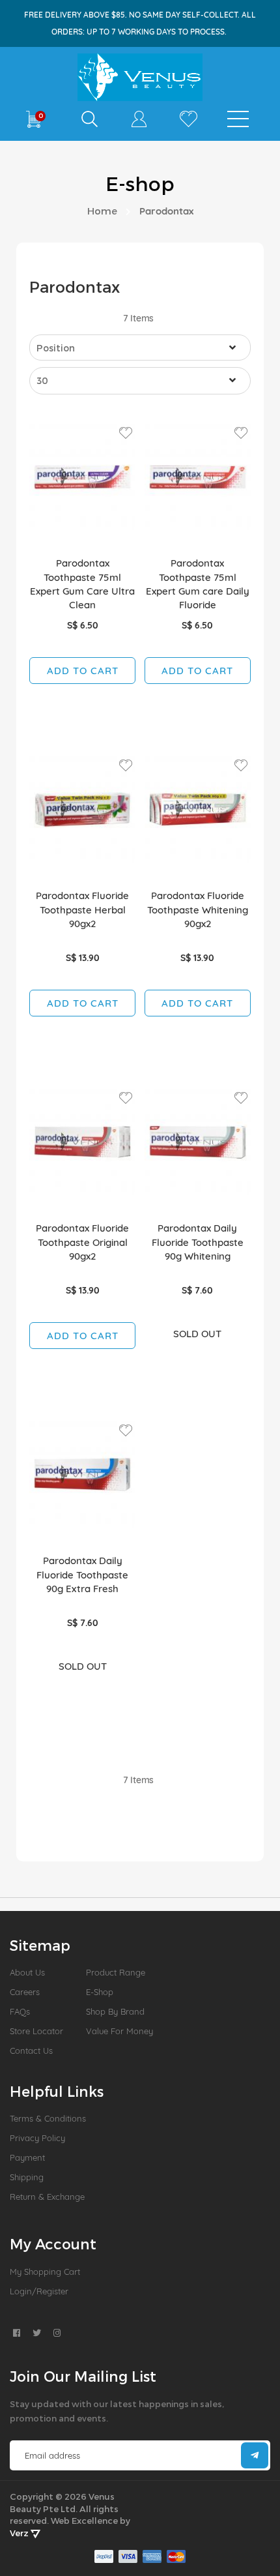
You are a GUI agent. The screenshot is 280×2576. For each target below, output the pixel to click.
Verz (20, 2533)
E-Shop (100, 1992)
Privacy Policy (37, 2138)
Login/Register (39, 2291)
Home (102, 211)
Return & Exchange (47, 2197)
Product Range (116, 1972)
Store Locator (36, 2031)
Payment (27, 2157)
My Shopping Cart (45, 2272)
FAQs (20, 2011)
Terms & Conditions (48, 2118)
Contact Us (31, 2050)
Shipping (27, 2177)
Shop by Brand (115, 2011)
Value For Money (119, 2031)
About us (27, 1972)
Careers (25, 1992)
